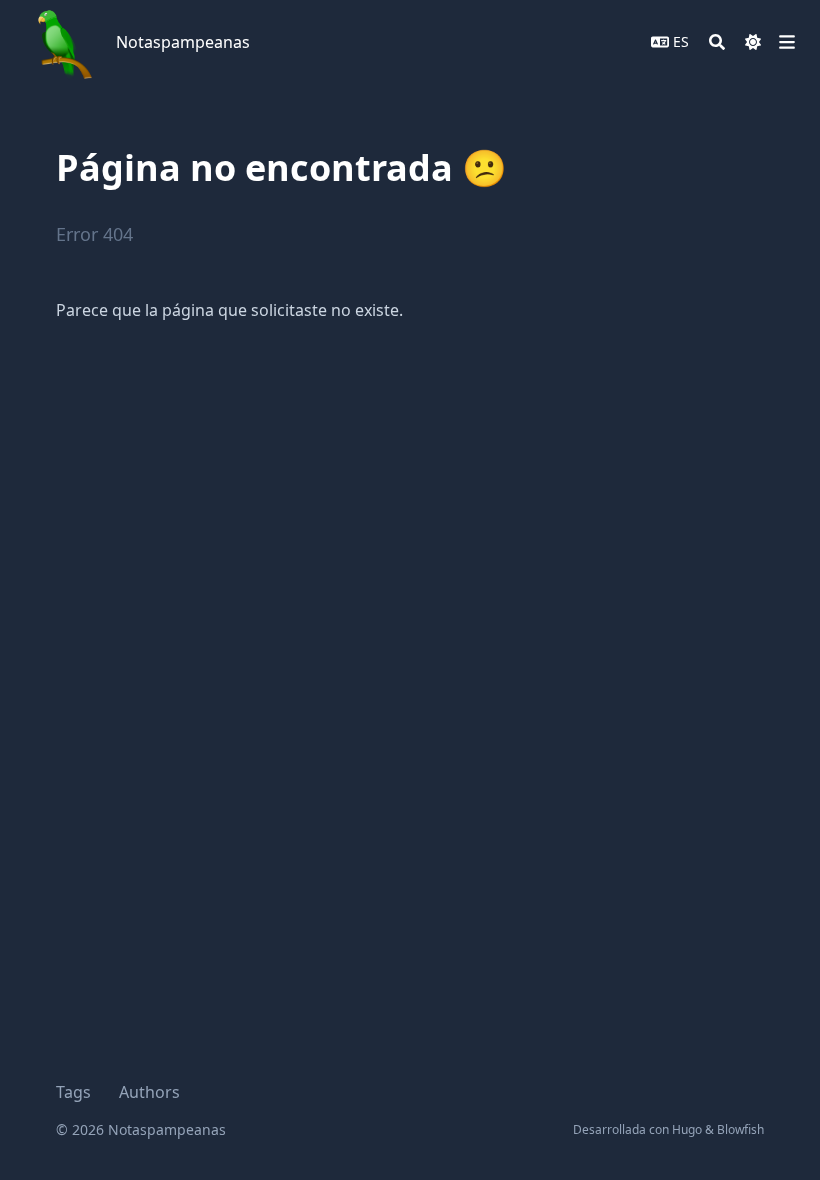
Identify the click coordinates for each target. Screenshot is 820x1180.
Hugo (687, 1129)
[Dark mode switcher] (753, 42)
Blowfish (740, 1129)
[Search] (717, 42)
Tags (73, 1092)
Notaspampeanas (183, 42)
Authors (149, 1092)
